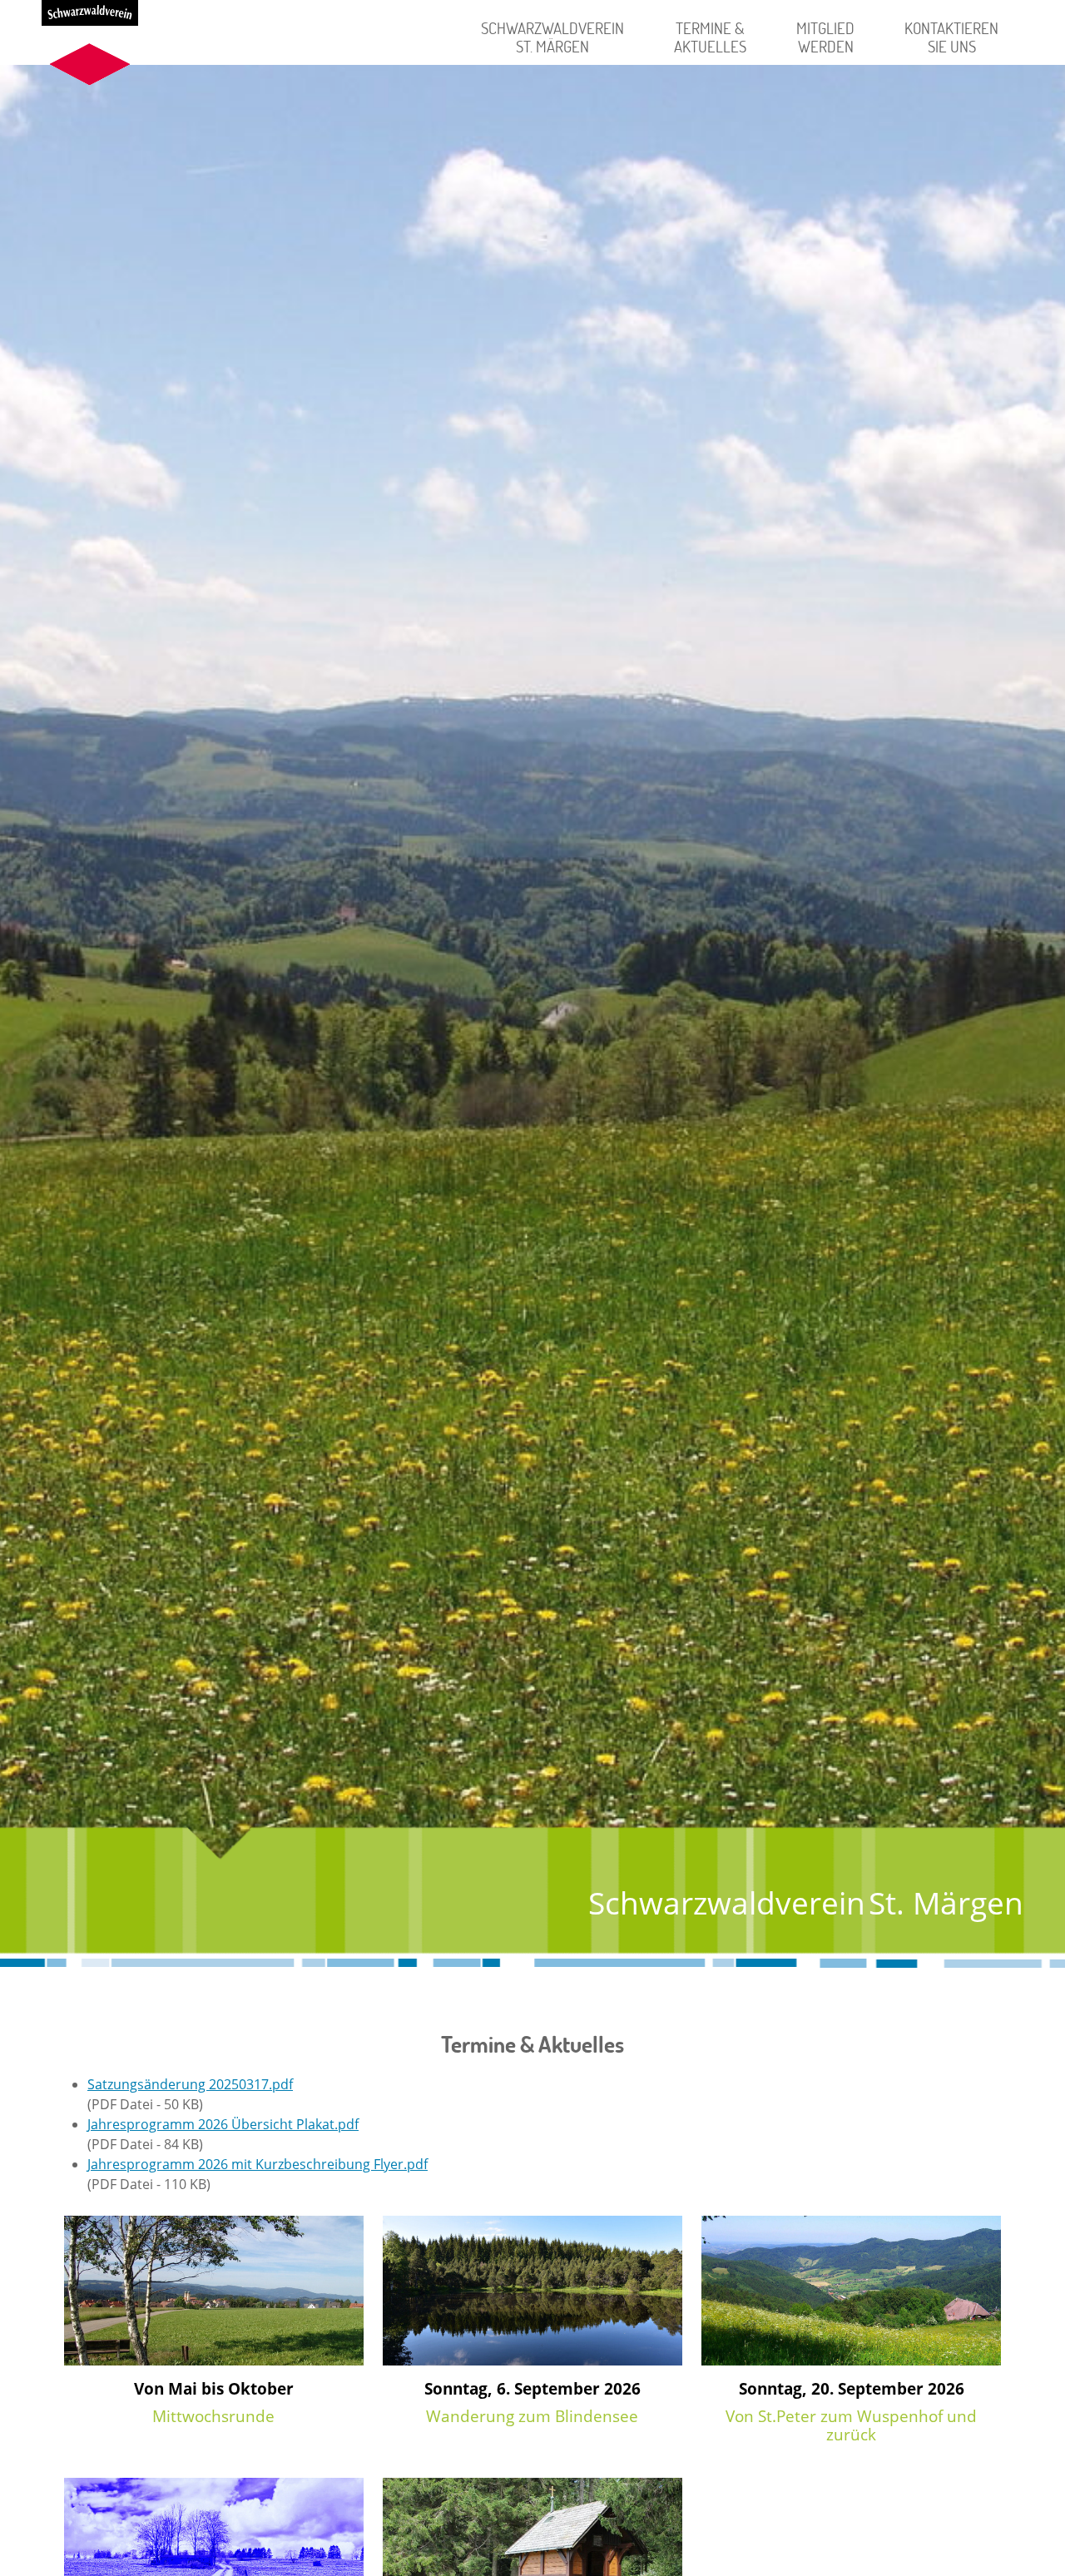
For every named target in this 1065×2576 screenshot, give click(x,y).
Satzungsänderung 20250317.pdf (190, 2084)
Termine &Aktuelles (710, 37)
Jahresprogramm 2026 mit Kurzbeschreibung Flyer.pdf (258, 2164)
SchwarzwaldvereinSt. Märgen (552, 37)
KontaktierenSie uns (951, 37)
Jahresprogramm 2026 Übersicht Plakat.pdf (223, 2124)
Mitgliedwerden (825, 37)
